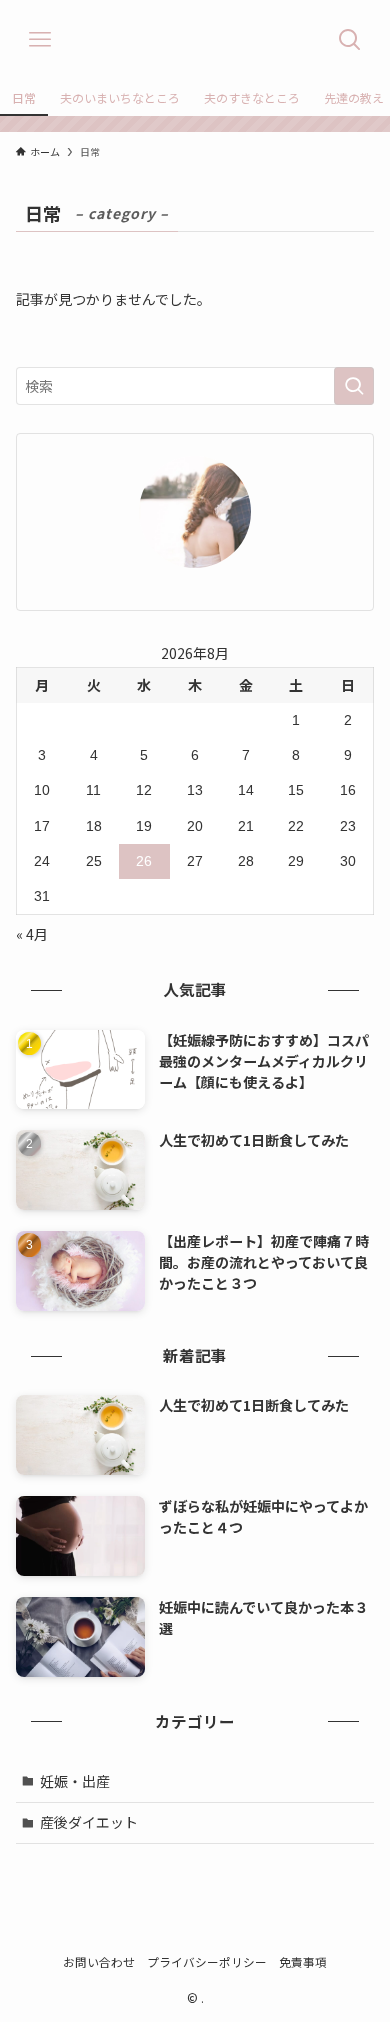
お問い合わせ (99, 1961)
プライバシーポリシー (207, 1961)
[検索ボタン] (350, 40)
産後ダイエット (89, 1822)
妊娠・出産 (75, 1781)
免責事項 (303, 1961)
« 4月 (32, 934)
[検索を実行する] (354, 386)
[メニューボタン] (40, 40)
